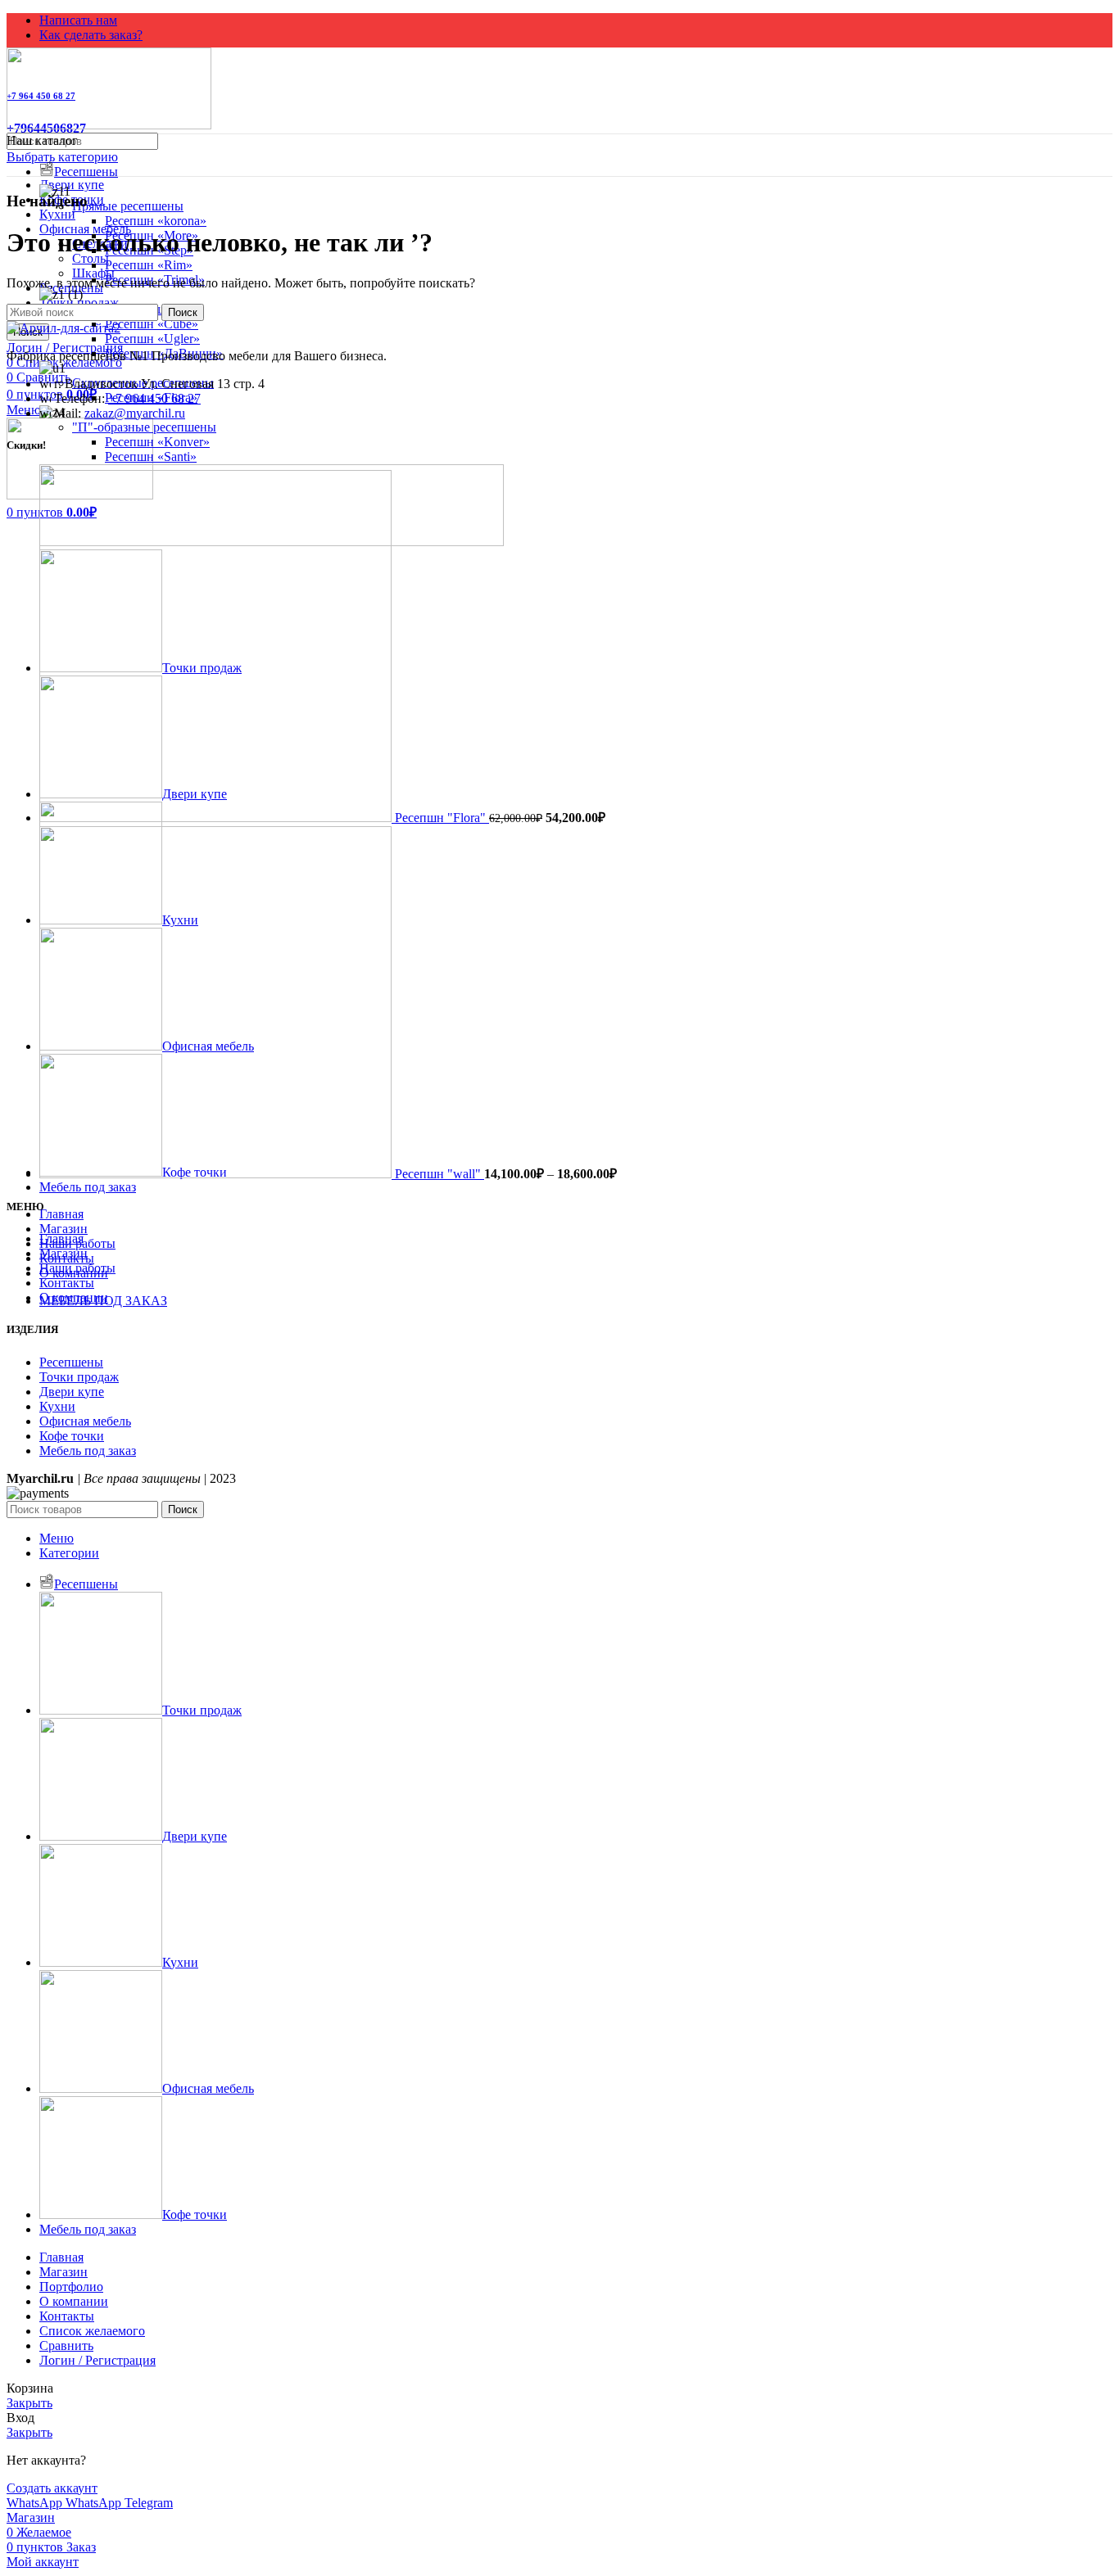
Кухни (57, 214)
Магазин (63, 1253)
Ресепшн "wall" (439, 1174)
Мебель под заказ (88, 1451)
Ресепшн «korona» (156, 221)
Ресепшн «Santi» (151, 456)
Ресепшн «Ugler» (152, 339)
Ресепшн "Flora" (442, 818)
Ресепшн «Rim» (149, 265)
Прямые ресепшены (128, 206)
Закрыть (29, 2403)
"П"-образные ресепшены (144, 427)
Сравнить (66, 2346)
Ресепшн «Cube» (152, 324)
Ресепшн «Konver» (157, 442)
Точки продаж (79, 1377)
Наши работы (77, 1268)
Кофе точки (72, 1436)
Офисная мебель (85, 1421)
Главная (61, 1238)
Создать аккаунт (52, 2488)
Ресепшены (71, 1362)
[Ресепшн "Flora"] (217, 818)
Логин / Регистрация (97, 2360)
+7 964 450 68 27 (154, 398)
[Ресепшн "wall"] (217, 1174)
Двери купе (72, 185)
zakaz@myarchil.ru (135, 413)
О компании (74, 1297)
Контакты (67, 1283)
